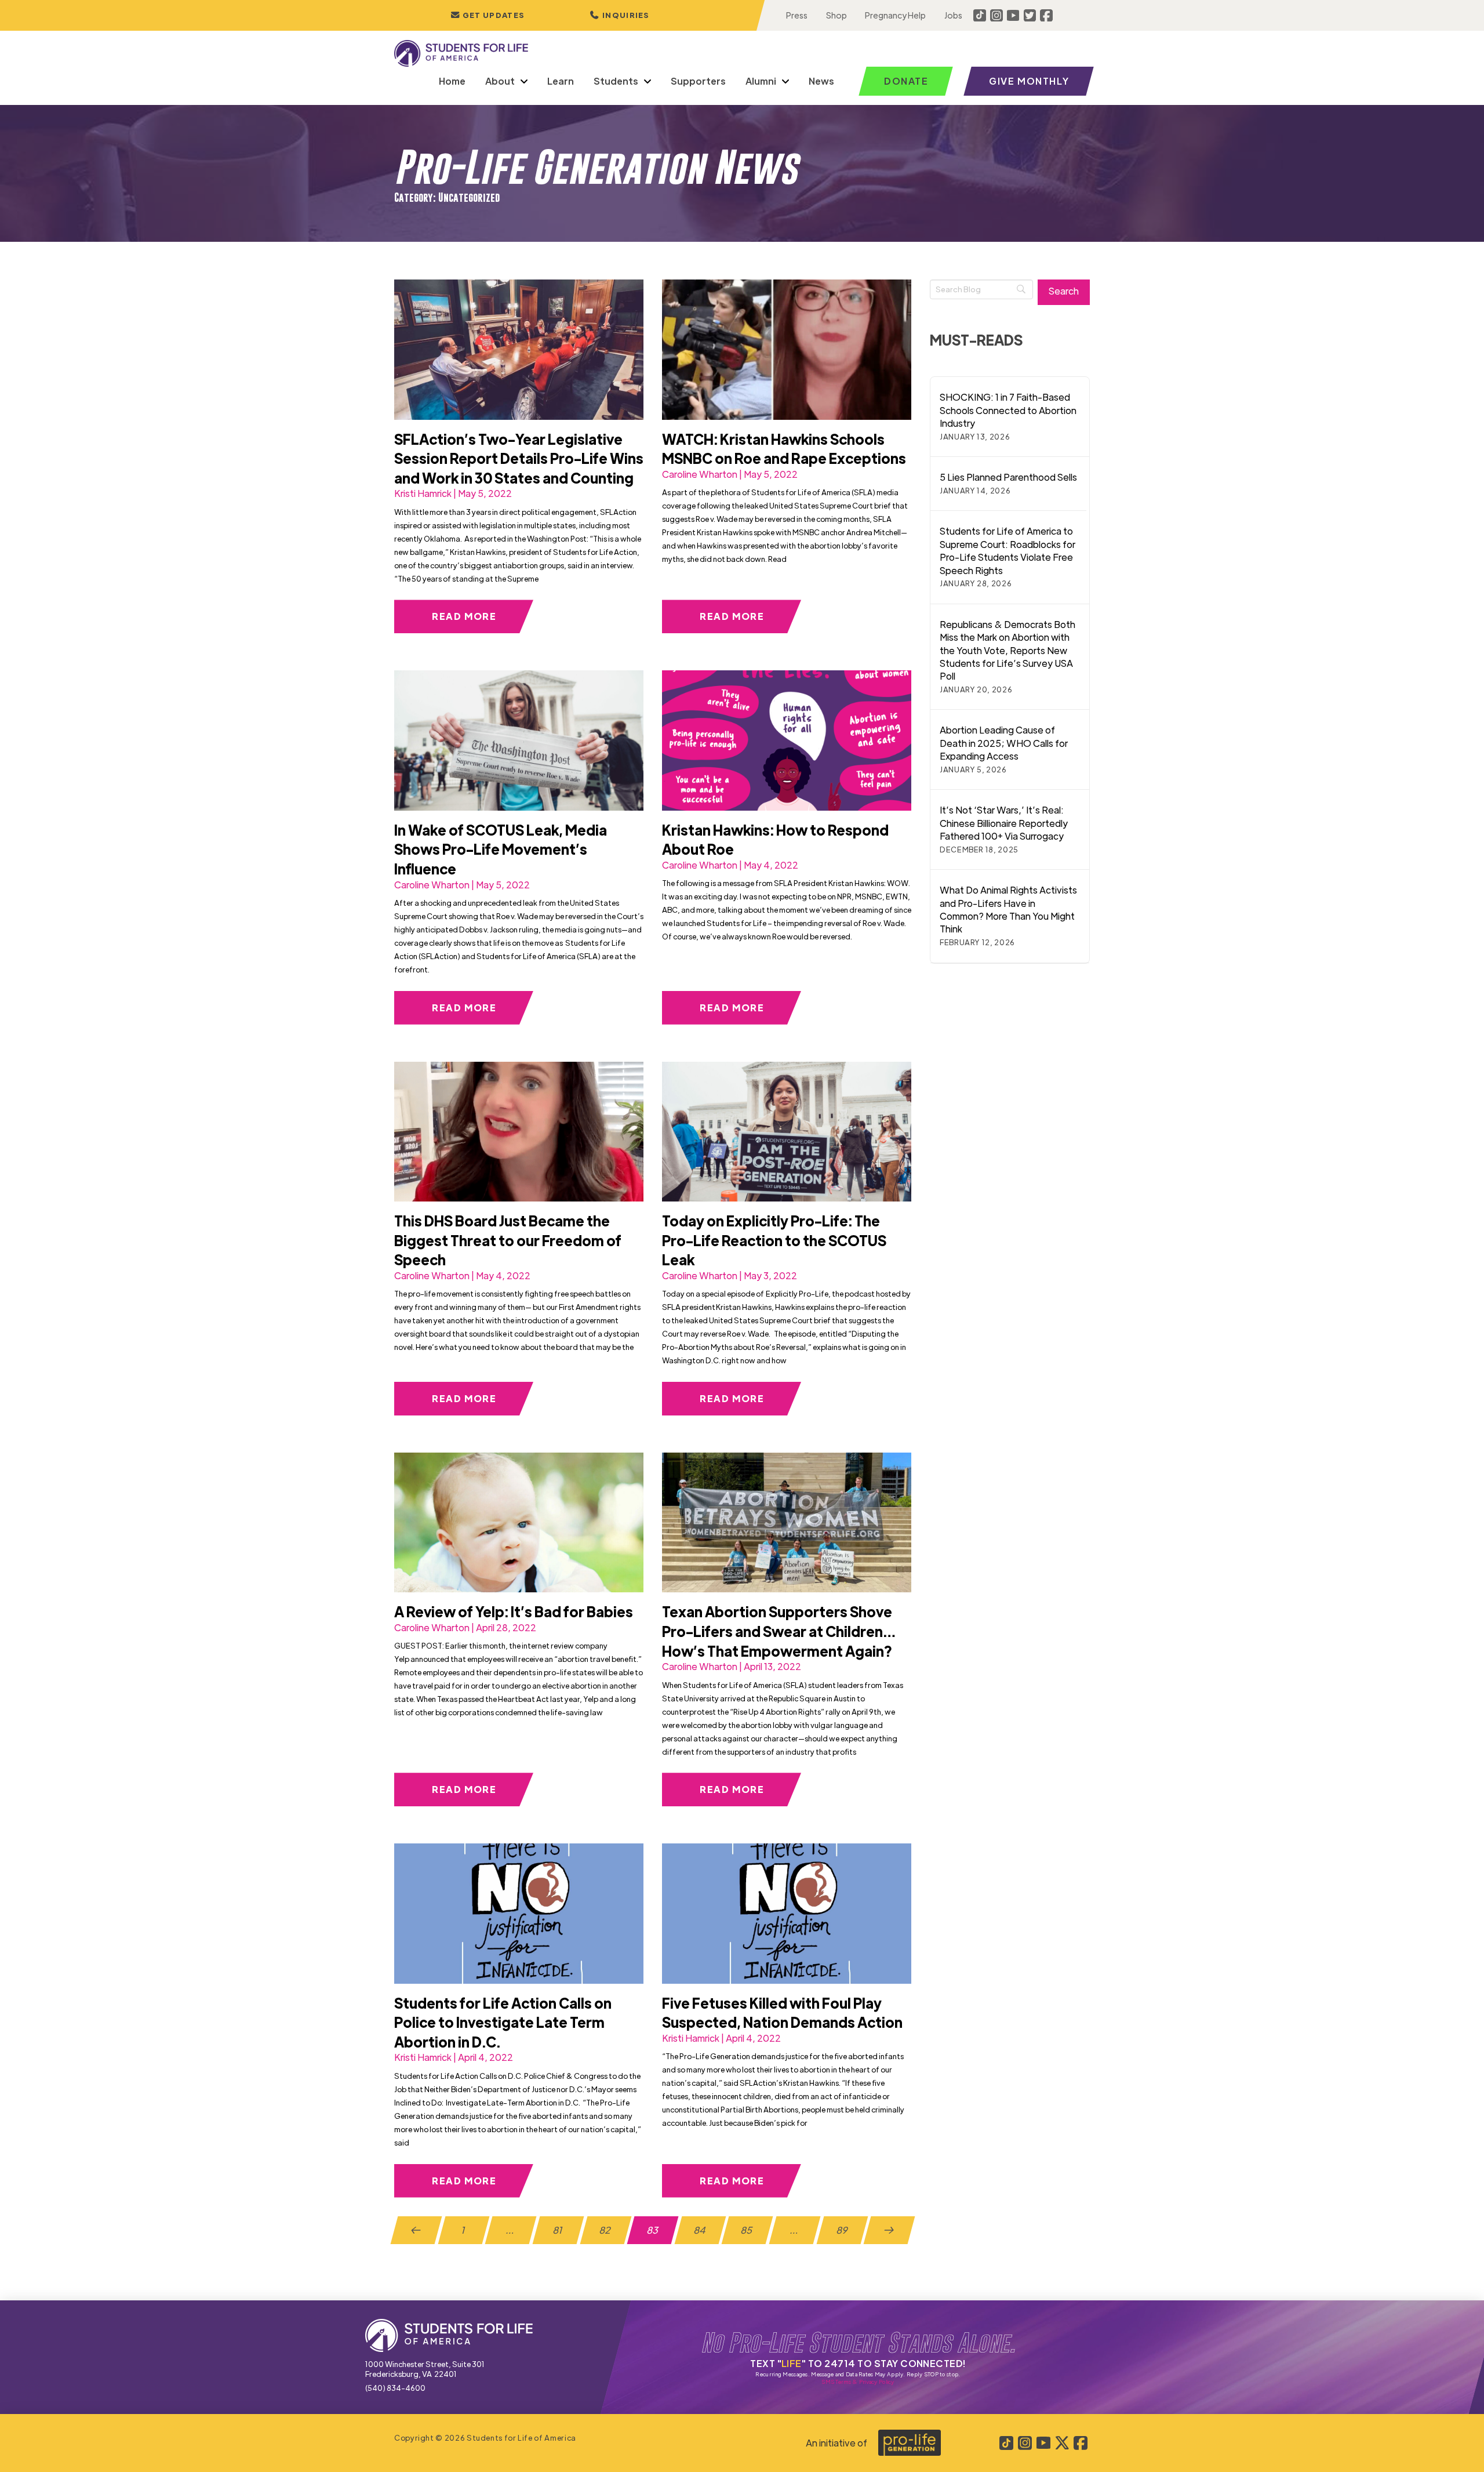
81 (558, 2230)
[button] (620, 15)
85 (748, 2230)
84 (700, 2230)
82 (606, 2230)
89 (842, 2230)
